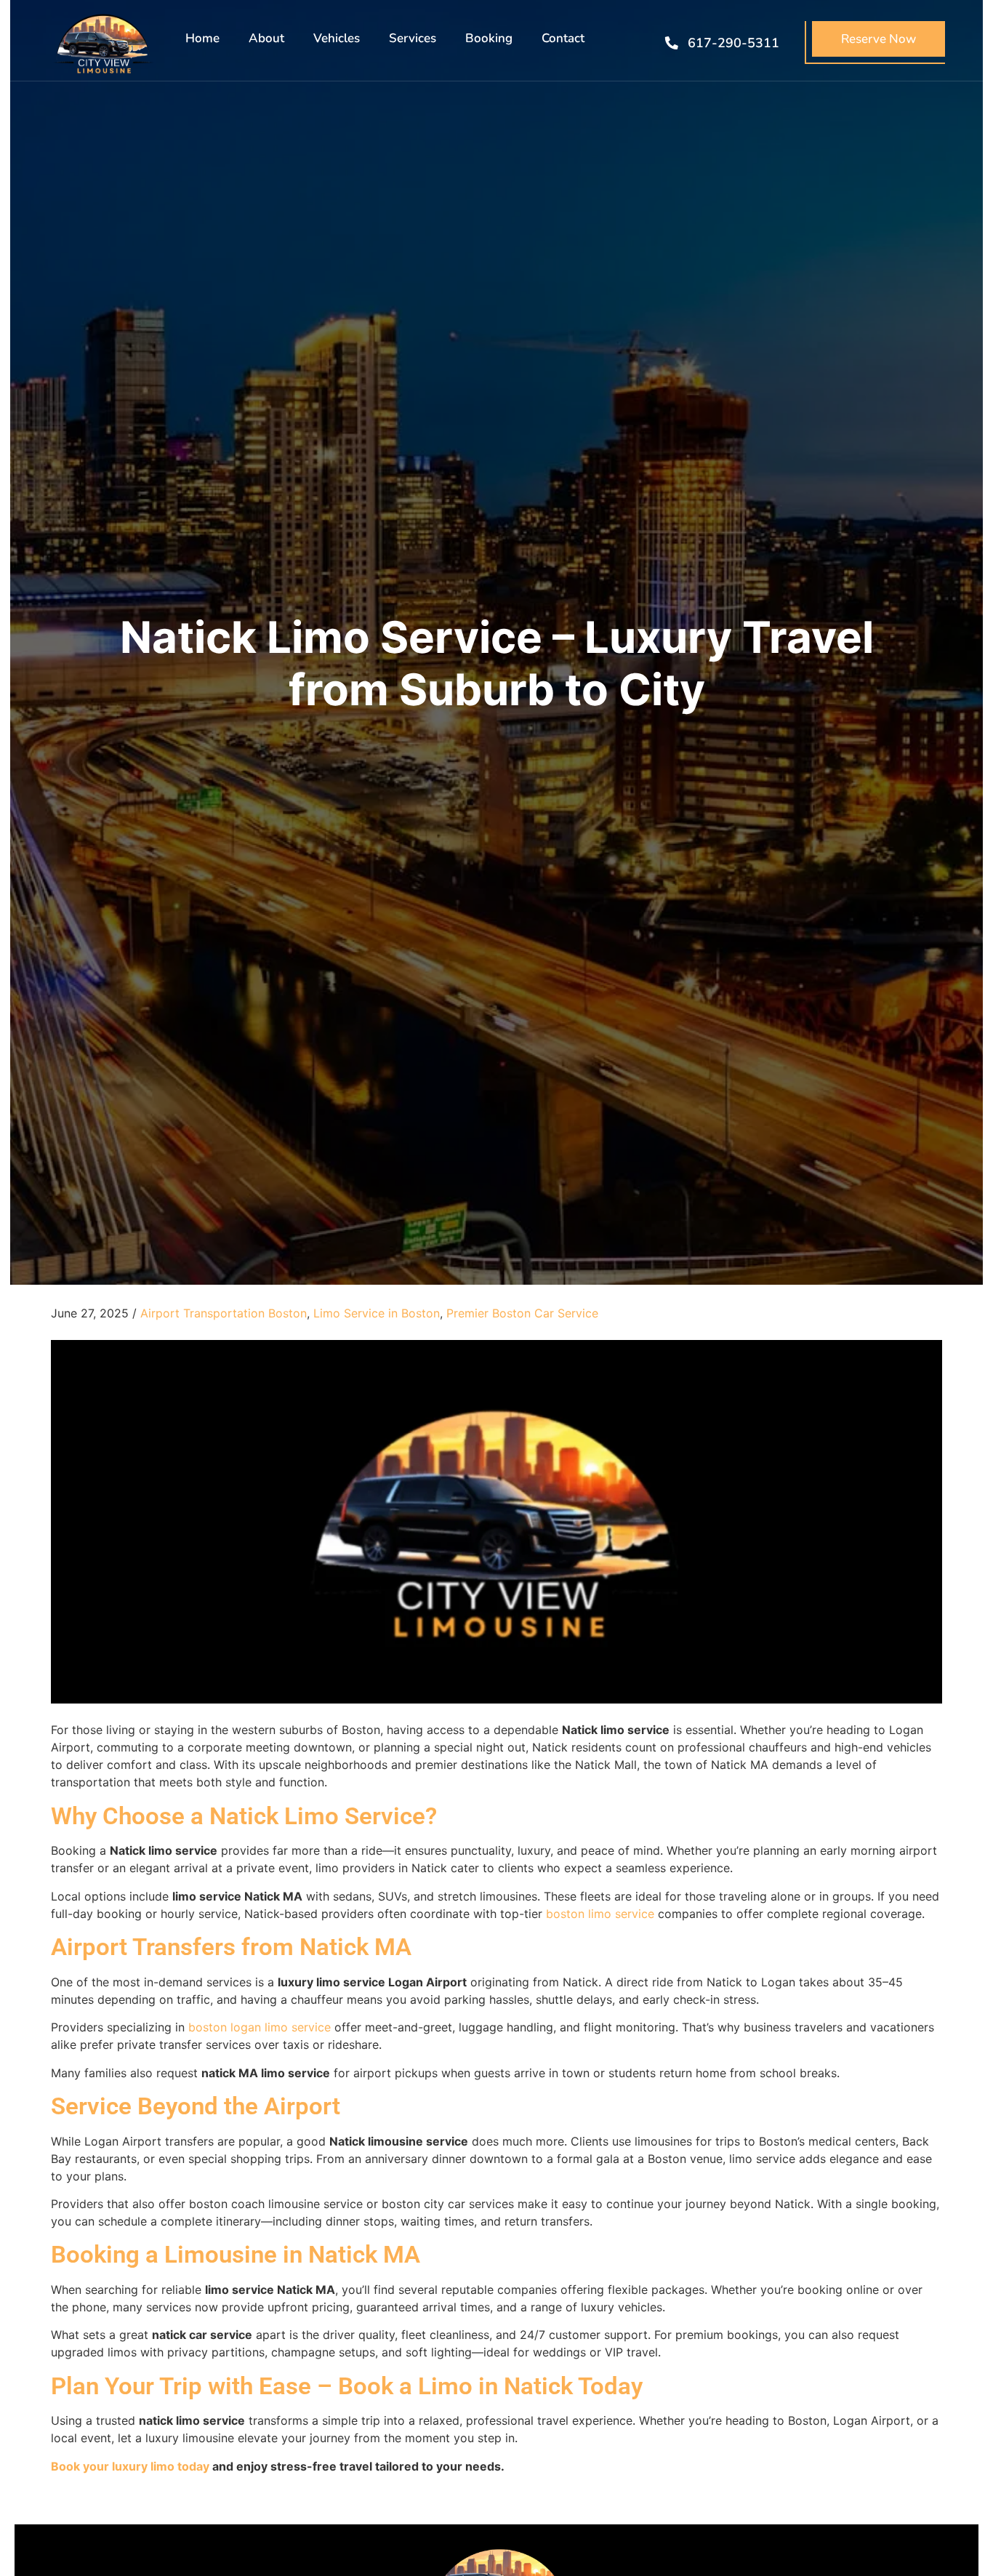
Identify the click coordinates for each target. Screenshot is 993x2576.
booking (489, 38)
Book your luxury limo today (130, 2466)
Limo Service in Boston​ (377, 1313)
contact (563, 38)
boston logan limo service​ (260, 2027)
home (202, 38)
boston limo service (600, 1914)
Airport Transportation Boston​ (224, 1313)
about (266, 38)
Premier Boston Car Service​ (522, 1313)
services (413, 38)
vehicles (337, 38)
